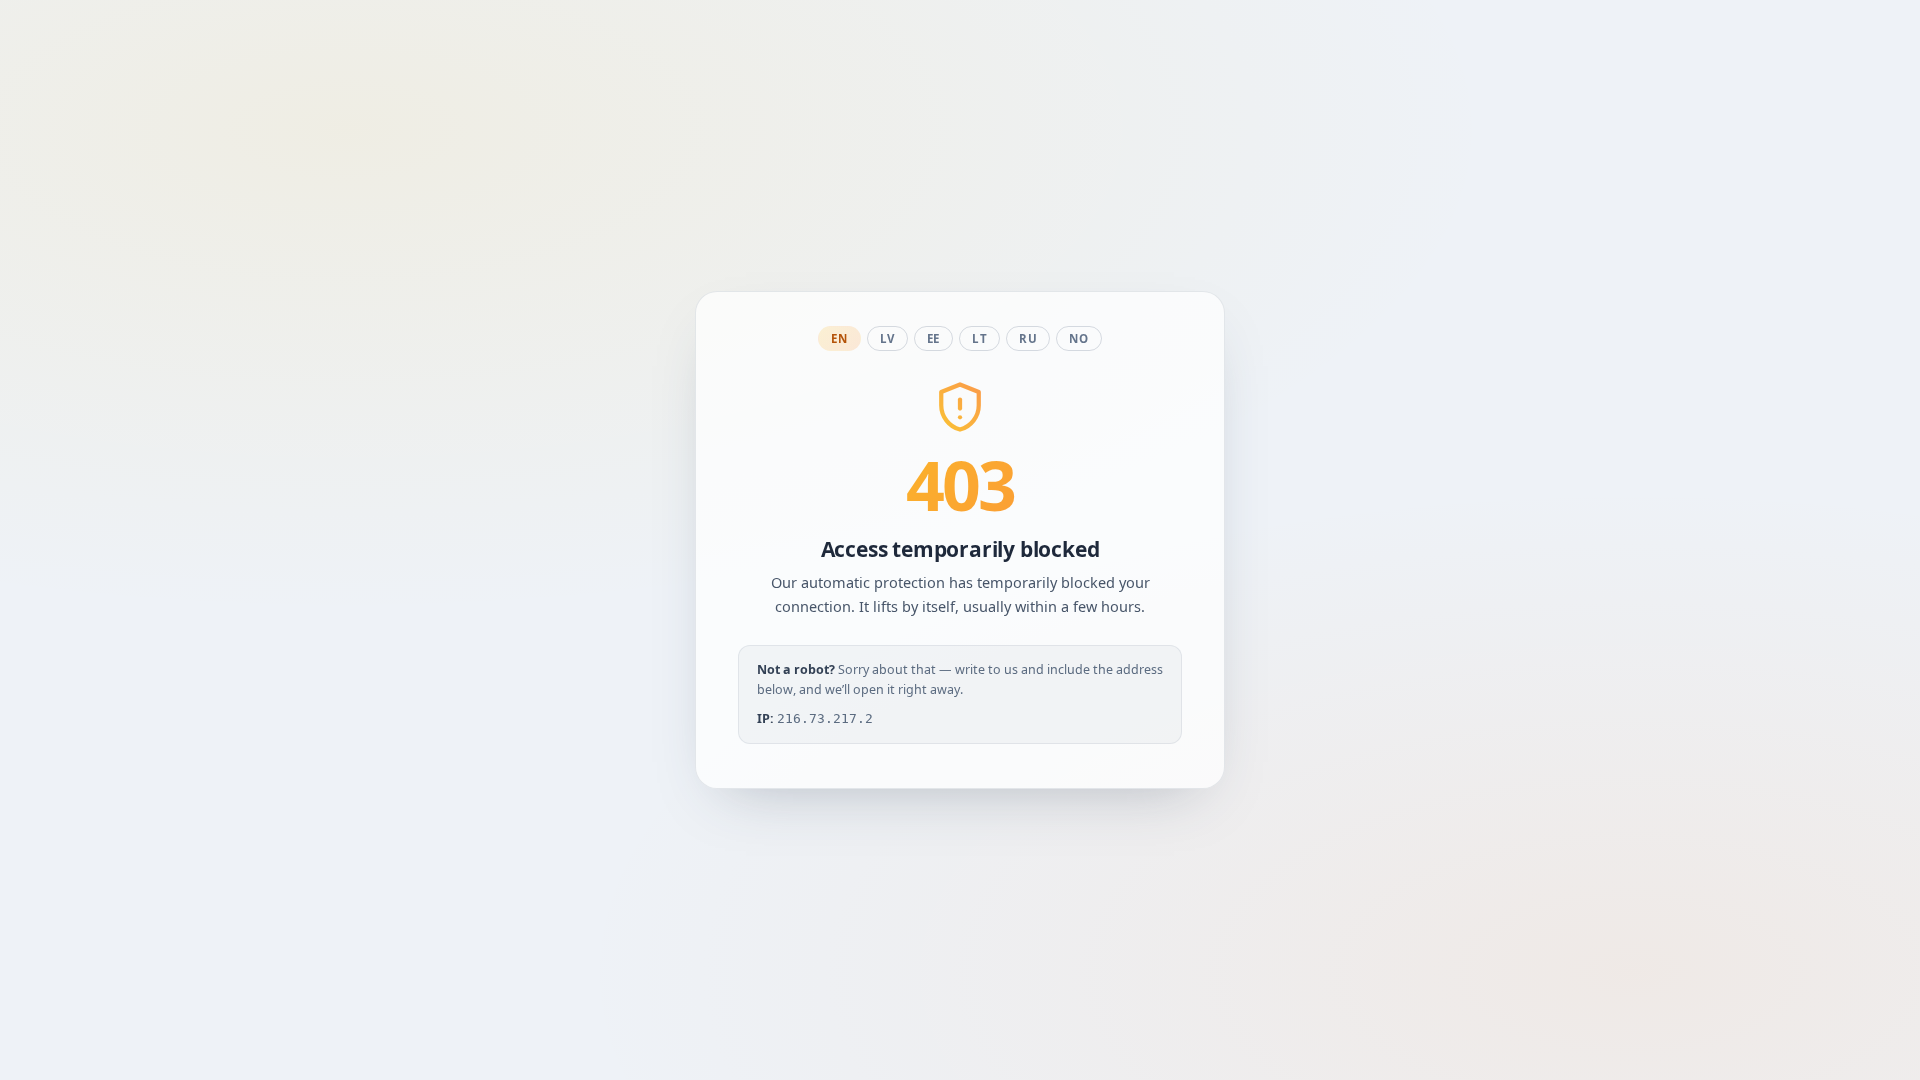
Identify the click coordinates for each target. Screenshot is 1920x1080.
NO (1078, 338)
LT (979, 338)
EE (933, 338)
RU (1028, 338)
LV (887, 338)
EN (839, 338)
